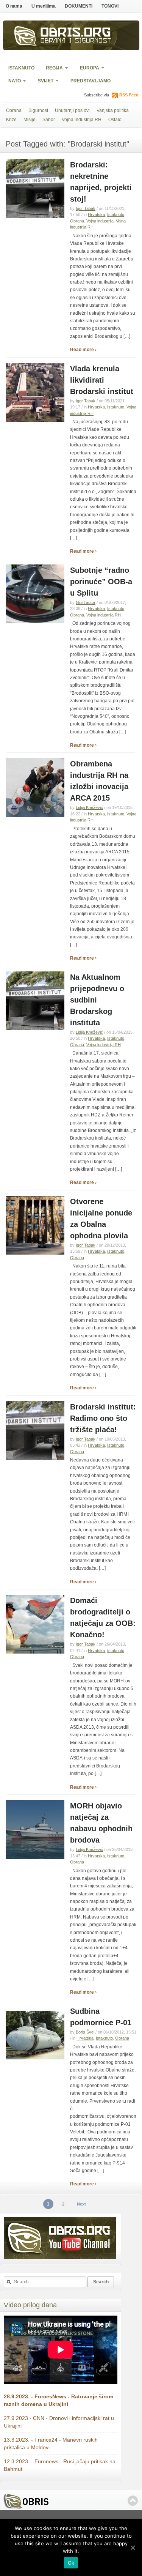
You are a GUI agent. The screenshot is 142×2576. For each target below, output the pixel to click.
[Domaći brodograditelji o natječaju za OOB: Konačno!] (35, 1652)
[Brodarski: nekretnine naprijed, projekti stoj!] (35, 216)
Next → (84, 2204)
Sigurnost (38, 110)
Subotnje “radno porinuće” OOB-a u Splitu (101, 582)
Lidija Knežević (89, 807)
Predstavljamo (91, 81)
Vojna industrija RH (82, 120)
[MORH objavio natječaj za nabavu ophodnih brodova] (35, 1857)
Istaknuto (21, 68)
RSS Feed (129, 95)
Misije (30, 120)
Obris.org (76, 33)
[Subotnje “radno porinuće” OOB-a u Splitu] (35, 622)
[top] (133, 2501)
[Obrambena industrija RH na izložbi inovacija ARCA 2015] (35, 815)
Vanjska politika (113, 110)
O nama (14, 6)
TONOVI (110, 6)
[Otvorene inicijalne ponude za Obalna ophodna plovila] (35, 1253)
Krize (11, 120)
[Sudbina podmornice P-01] (35, 2063)
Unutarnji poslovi (72, 110)
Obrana (14, 110)
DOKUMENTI (79, 6)
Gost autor (86, 602)
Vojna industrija (100, 221)
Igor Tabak (86, 208)
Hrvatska (96, 214)
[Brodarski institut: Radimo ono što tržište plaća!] (35, 1458)
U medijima (44, 6)
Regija (52, 69)
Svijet (43, 81)
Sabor (49, 120)
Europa (87, 69)
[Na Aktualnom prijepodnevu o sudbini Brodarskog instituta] (35, 1029)
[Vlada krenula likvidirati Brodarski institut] (35, 420)
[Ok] (133, 2548)
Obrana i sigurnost (76, 41)
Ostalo (115, 120)
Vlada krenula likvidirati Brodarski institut (102, 380)
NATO (12, 81)
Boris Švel (85, 2032)
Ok (71, 2563)
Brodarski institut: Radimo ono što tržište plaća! (103, 1418)
